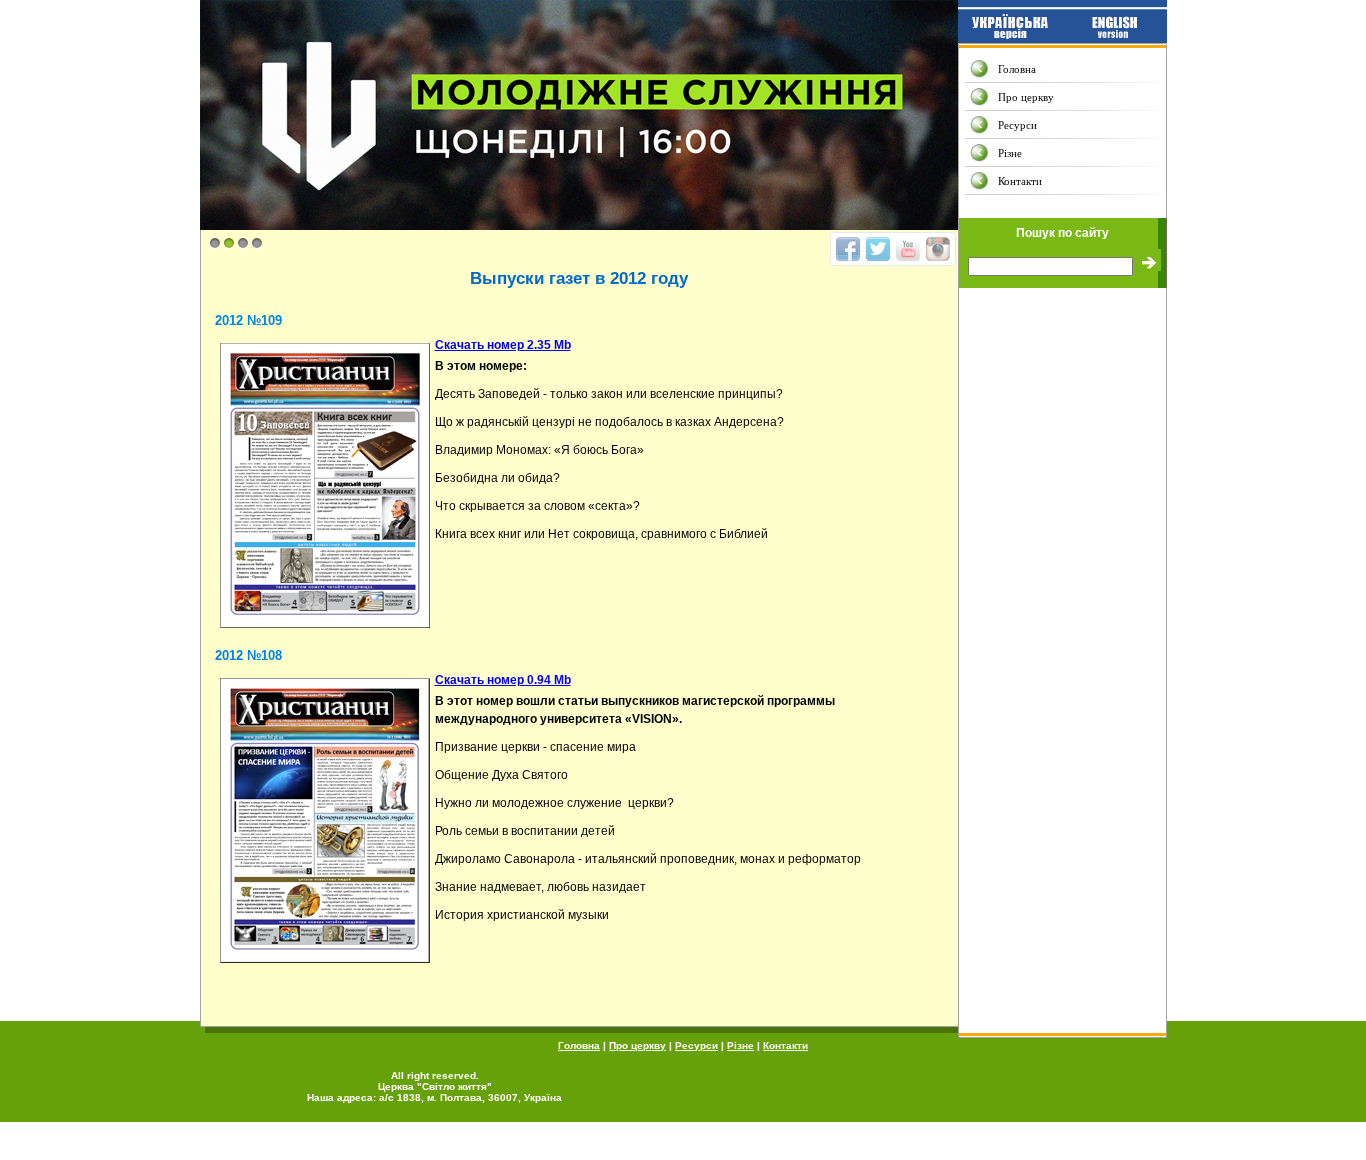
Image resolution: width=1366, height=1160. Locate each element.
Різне (1010, 153)
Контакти (1020, 181)
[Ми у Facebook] (848, 249)
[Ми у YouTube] (908, 249)
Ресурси (1017, 125)
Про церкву (1026, 97)
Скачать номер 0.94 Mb (503, 680)
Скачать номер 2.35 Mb (503, 345)
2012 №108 (248, 655)
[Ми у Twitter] (878, 249)
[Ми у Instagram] (938, 249)
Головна (1017, 69)
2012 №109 (248, 320)
